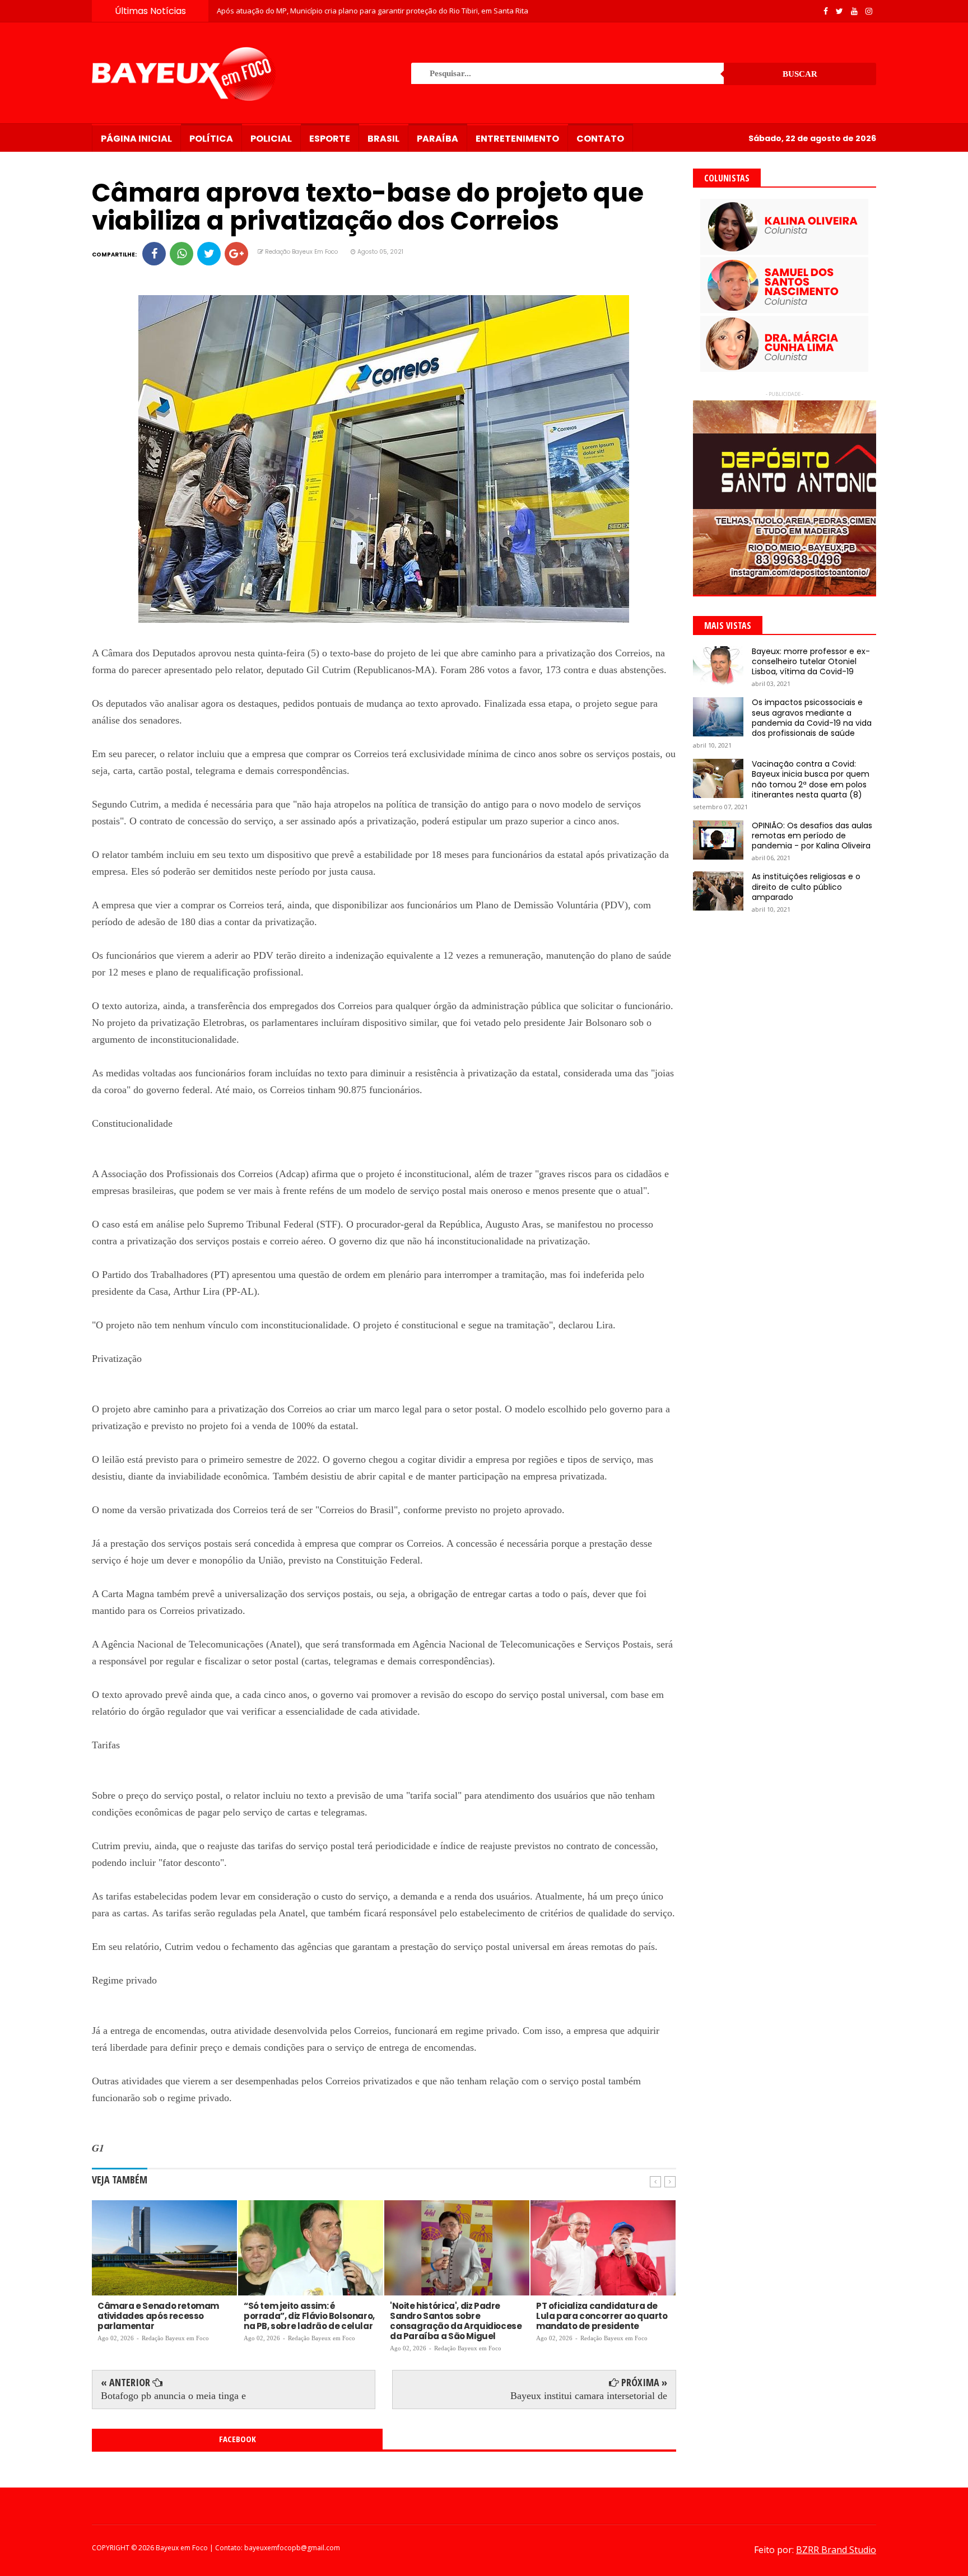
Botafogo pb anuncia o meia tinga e (173, 2396)
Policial (271, 139)
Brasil (383, 139)
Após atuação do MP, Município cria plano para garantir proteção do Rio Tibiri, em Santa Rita (373, 11)
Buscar (800, 74)
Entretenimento (517, 139)
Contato (600, 139)
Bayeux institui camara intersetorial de (589, 2396)
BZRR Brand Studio (836, 2550)
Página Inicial (136, 139)
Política (211, 139)
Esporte (330, 139)
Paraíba (438, 139)
